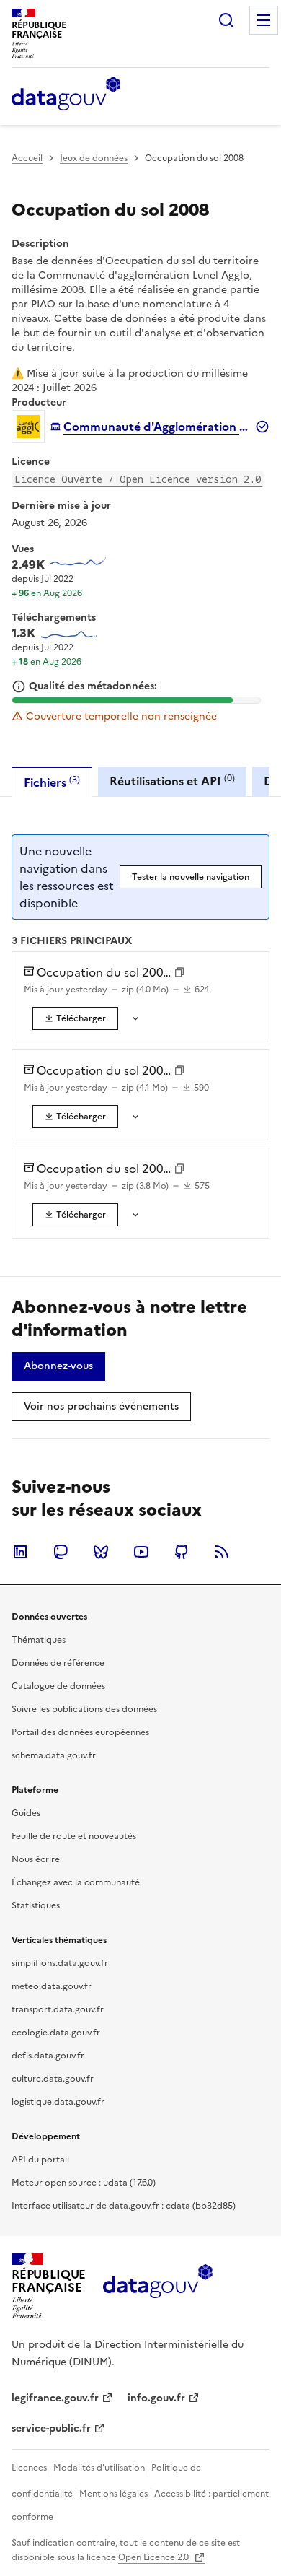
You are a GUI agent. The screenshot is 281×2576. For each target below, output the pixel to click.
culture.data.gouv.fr (53, 2079)
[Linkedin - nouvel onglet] (20, 1552)
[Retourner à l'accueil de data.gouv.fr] (66, 95)
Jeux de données (94, 158)
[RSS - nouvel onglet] (222, 1552)
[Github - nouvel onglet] (182, 1552)
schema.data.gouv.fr (54, 1755)
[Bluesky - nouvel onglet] (101, 1552)
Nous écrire (36, 1859)
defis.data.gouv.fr (48, 2056)
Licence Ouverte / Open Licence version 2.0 (138, 479)
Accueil (27, 158)
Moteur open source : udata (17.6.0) (84, 2183)
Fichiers (52, 782)
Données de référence (58, 1663)
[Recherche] (226, 20)
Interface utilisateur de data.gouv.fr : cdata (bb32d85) (124, 2206)
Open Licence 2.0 (155, 2557)
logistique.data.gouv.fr (58, 2102)
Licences (29, 2468)
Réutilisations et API (172, 781)
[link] (75, 1018)
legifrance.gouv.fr (55, 2398)
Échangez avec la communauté (76, 1882)
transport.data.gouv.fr (58, 2009)
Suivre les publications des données (84, 1709)
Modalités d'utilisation (99, 2468)
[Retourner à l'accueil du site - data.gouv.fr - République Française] (157, 2287)
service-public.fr (51, 2428)
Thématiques (39, 1640)
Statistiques (36, 1905)
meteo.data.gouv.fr (52, 1986)
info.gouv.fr (156, 2398)
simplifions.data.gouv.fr (60, 1963)
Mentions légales (113, 2494)
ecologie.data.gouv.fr (56, 2033)
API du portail (40, 2160)
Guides (26, 1813)
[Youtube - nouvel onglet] (141, 1552)
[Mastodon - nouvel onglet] (61, 1552)
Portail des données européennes (80, 1732)
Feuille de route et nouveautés (74, 1836)
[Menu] (264, 20)
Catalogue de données (58, 1686)
